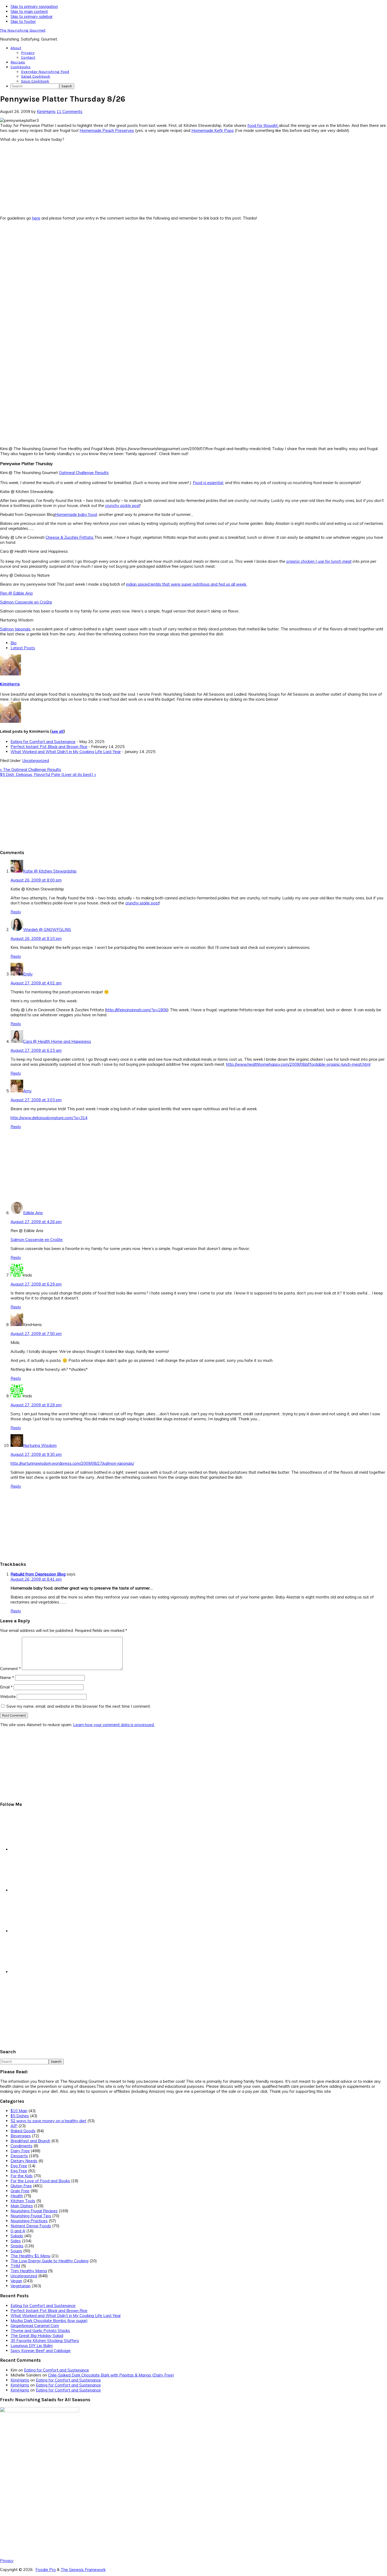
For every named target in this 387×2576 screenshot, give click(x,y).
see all (58, 731)
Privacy (7, 2561)
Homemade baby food (76, 514)
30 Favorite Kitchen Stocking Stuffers (45, 2341)
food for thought (263, 125)
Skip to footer (23, 21)
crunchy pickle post (122, 505)
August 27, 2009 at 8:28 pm (36, 1405)
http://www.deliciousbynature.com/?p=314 (49, 1118)
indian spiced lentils (144, 584)
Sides (16, 2241)
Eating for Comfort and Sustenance (43, 742)
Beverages (21, 2136)
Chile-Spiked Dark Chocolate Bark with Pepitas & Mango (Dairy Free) (111, 2375)
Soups (16, 2251)
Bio (14, 643)
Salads (17, 2236)
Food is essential (208, 483)
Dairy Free (20, 2151)
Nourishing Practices (29, 2221)
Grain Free (20, 2191)
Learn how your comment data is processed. (114, 1725)
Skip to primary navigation (34, 6)
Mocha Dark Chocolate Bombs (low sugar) (49, 2321)
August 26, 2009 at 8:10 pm (36, 938)
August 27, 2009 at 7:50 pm (36, 1334)
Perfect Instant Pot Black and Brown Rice (49, 747)
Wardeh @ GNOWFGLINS (47, 930)
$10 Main (19, 2111)
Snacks (17, 2246)
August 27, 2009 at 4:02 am (36, 983)
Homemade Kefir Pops (213, 130)
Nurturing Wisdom (40, 1445)
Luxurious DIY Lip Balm (32, 2346)
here (36, 218)
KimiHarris (10, 684)
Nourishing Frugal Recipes (34, 2211)
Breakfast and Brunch (30, 2141)
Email (6, 1687)
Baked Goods (23, 2131)
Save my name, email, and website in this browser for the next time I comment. (79, 1706)
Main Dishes (22, 2206)
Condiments (21, 2146)
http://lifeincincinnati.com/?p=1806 (137, 1010)
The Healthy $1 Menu (30, 2256)
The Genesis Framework (83, 2570)
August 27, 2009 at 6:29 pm (36, 1284)
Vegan (16, 2281)
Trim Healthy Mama (29, 2271)
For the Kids (22, 2176)
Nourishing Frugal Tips (31, 2216)
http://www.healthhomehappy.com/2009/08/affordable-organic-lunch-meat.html (298, 1064)
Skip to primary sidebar (32, 16)
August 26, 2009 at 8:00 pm (36, 880)
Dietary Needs (24, 2161)
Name (7, 1678)
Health (17, 2196)
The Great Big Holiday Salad (37, 2336)
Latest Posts (23, 648)
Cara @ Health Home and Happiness (57, 1041)
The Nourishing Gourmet (23, 30)
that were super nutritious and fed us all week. (204, 584)
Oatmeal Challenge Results (84, 473)
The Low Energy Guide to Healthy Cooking (49, 2261)
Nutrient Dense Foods (31, 2226)
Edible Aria (33, 1213)
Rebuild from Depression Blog (38, 1574)
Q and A (18, 2231)
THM (15, 2266)
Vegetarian (21, 2286)
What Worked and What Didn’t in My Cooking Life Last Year (66, 752)
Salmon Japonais (15, 629)
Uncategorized (36, 761)
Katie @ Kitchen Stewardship (50, 871)
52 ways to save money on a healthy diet (48, 2121)
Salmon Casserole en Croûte (26, 602)
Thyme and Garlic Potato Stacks (40, 2331)
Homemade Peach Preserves (107, 130)
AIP (14, 2126)
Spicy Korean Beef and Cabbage (41, 2351)
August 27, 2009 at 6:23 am (36, 1050)
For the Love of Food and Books (40, 2181)
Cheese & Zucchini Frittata (70, 537)
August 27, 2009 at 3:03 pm (36, 1100)
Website (8, 1696)
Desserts (19, 2156)
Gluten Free (21, 2186)
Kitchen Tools (23, 2201)
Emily (28, 974)
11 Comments (70, 111)
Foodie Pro (46, 2570)
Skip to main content (29, 11)
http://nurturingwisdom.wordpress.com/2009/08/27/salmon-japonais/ (72, 1463)
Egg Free (19, 2166)
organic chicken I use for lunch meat (319, 561)
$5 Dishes (20, 2116)
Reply (16, 912)
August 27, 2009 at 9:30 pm (36, 1454)
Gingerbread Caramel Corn (35, 2326)
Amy (27, 1091)
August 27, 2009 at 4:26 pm (36, 1222)
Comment (10, 1669)
